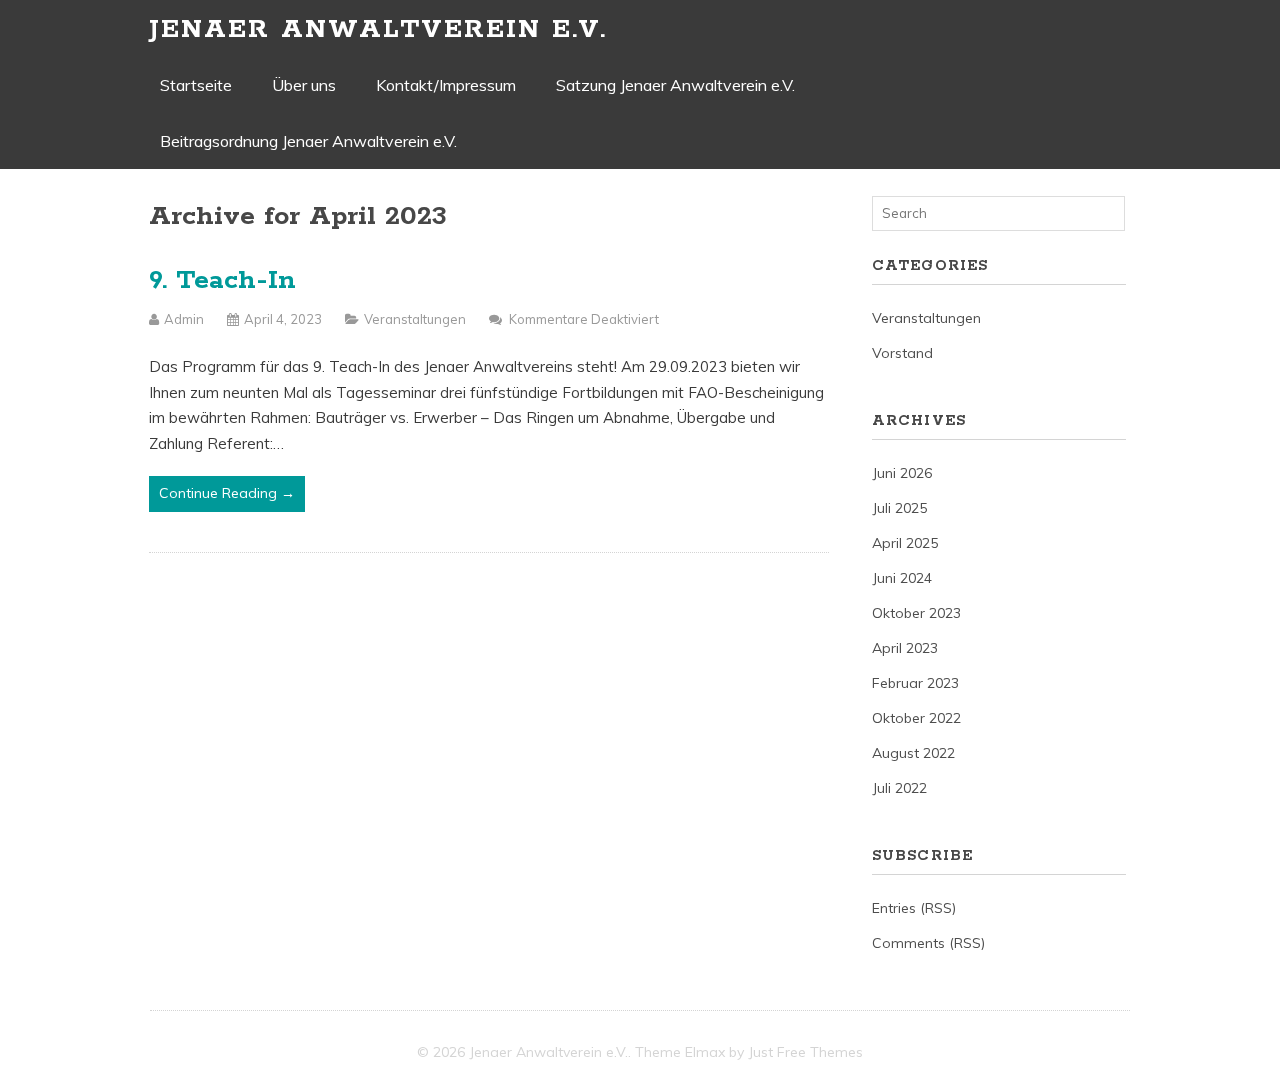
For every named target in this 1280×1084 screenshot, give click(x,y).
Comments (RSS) (928, 943)
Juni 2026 (902, 473)
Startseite (196, 85)
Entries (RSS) (914, 908)
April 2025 (905, 543)
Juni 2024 (902, 578)
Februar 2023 (915, 683)
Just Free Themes (805, 1052)
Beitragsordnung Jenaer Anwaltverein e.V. (308, 141)
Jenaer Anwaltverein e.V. (378, 29)
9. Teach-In (222, 280)
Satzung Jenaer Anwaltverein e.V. (675, 85)
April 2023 (905, 648)
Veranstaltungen (415, 319)
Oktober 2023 (916, 613)
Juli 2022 (899, 788)
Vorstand (902, 353)
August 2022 (913, 753)
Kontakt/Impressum (446, 85)
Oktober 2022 (916, 718)
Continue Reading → (227, 493)
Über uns (304, 85)
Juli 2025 (899, 508)
